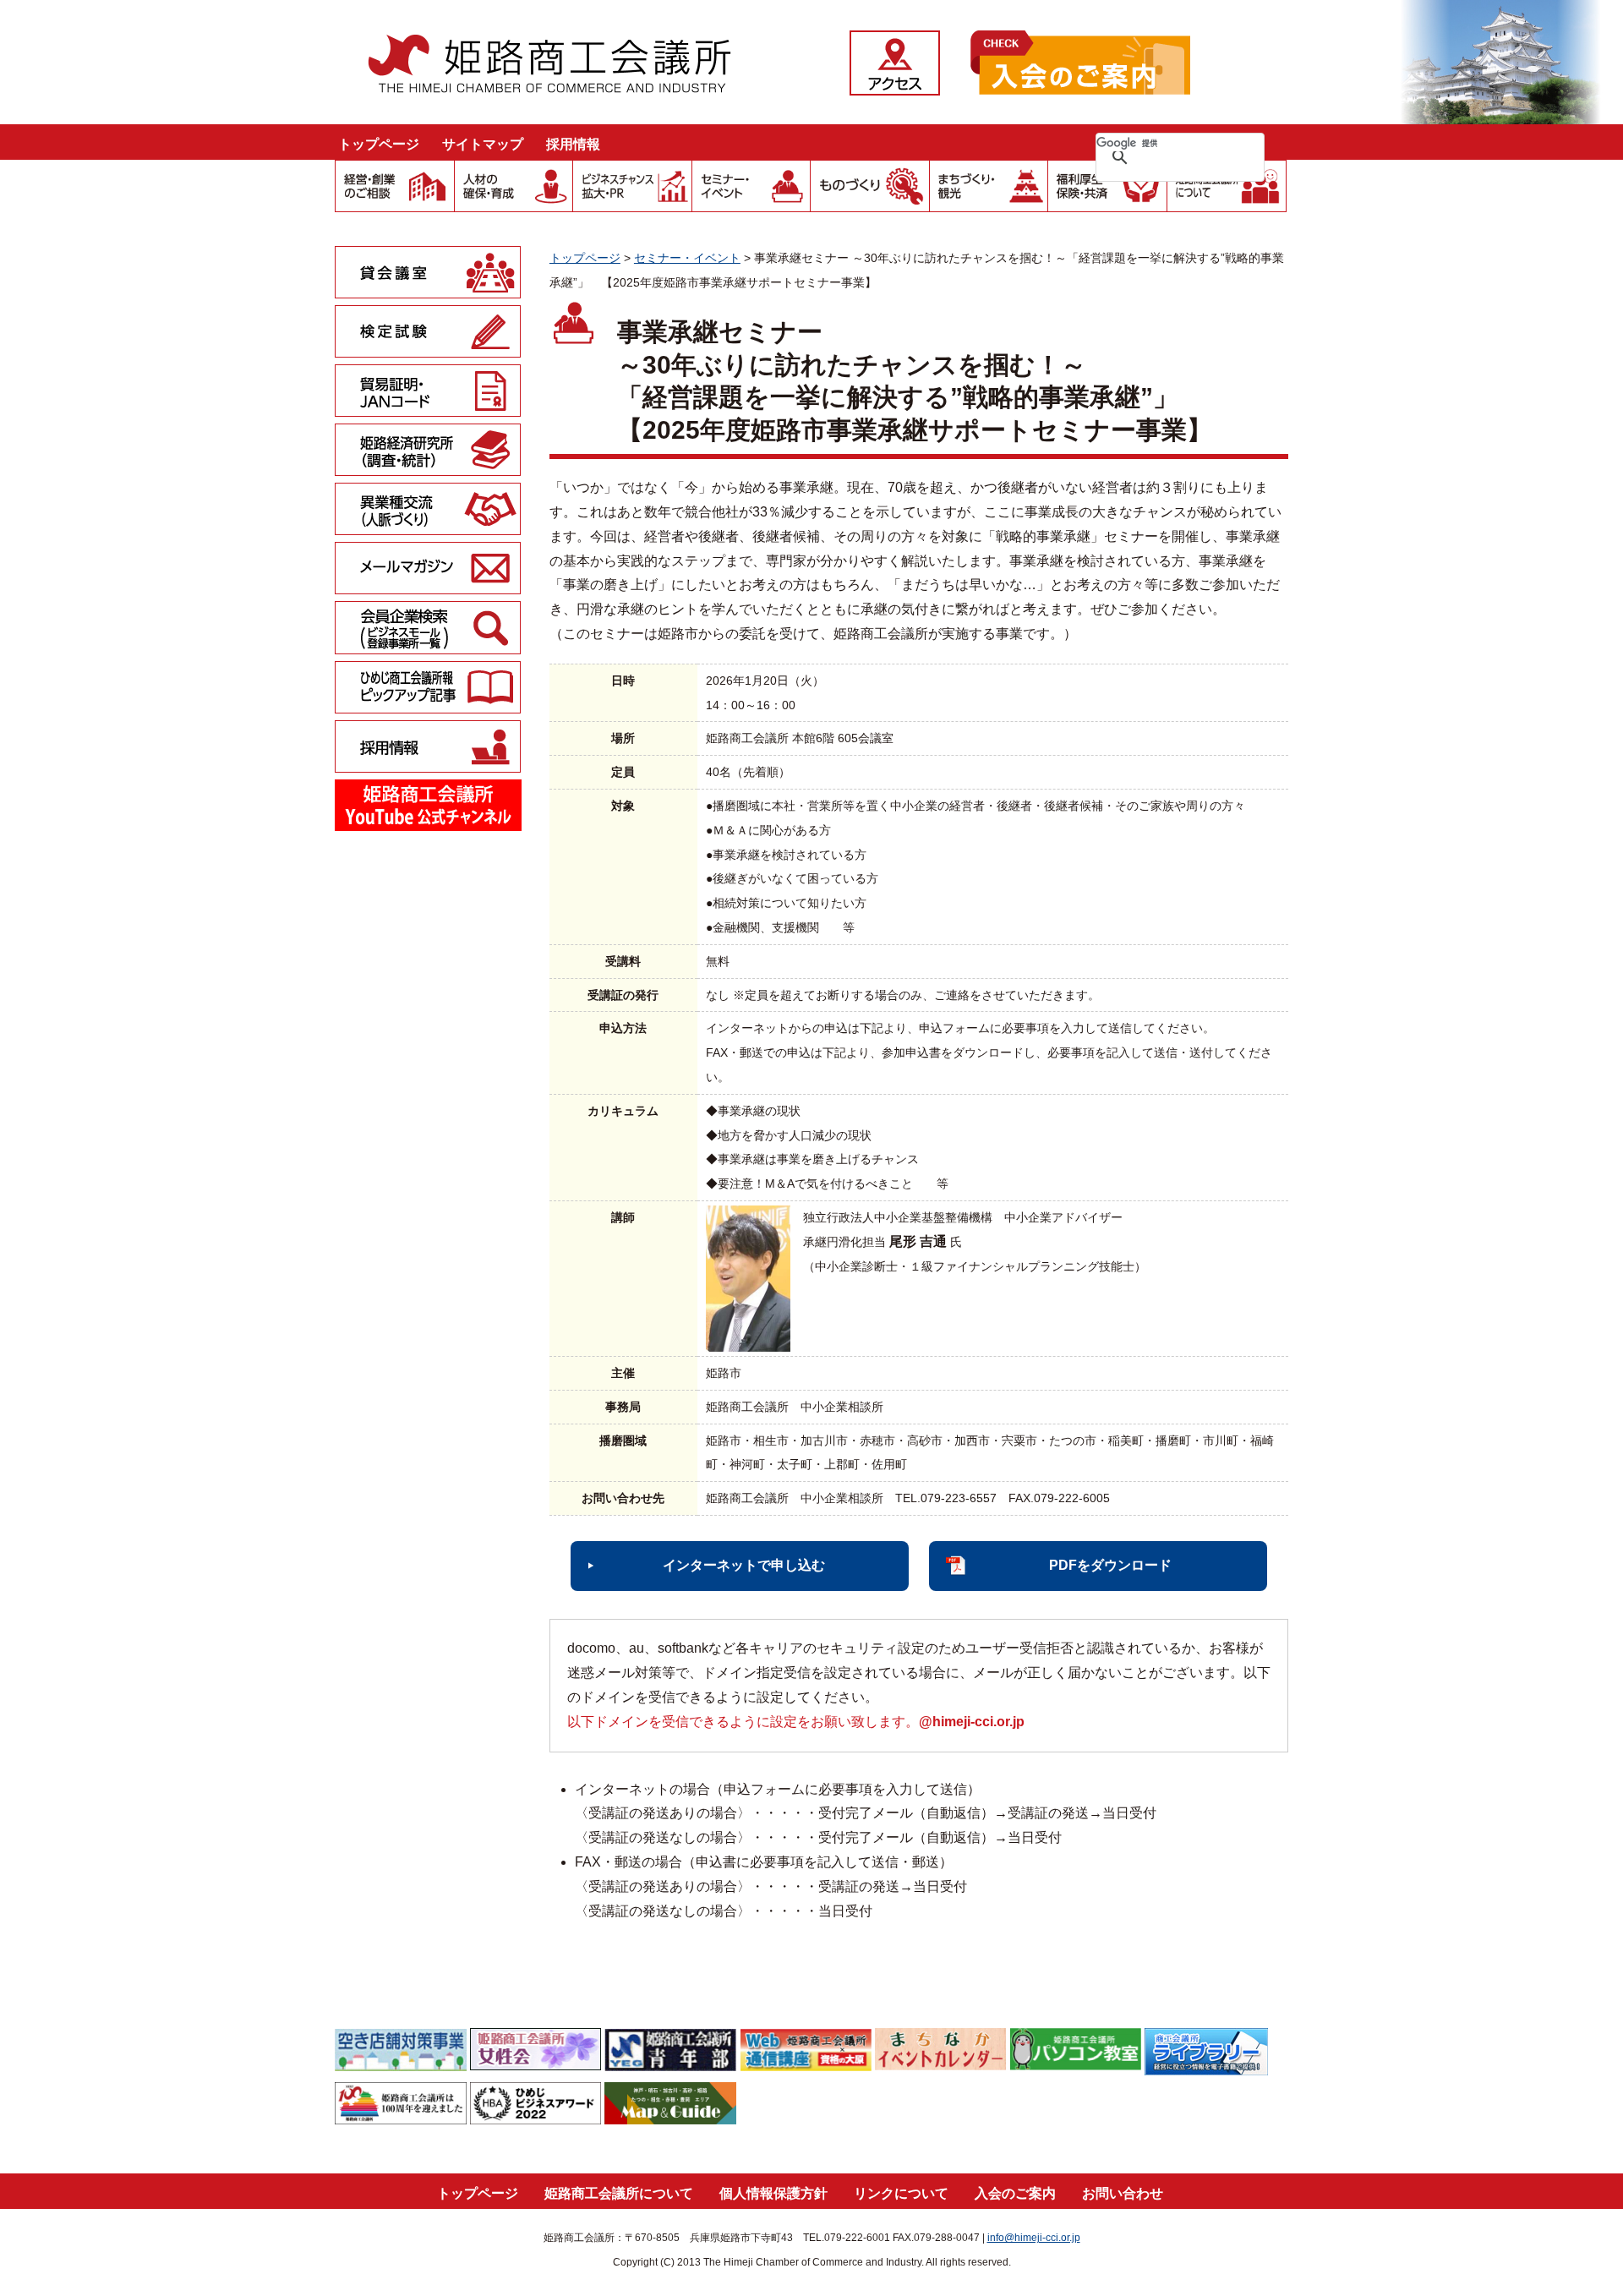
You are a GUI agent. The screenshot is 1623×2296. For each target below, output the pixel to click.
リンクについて (901, 2193)
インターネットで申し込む (744, 1565)
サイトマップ (483, 144)
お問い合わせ (1123, 2193)
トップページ (379, 144)
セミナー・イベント (687, 258)
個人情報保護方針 (773, 2193)
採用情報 (573, 144)
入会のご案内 (1015, 2193)
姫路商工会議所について (619, 2193)
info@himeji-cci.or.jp (1034, 2238)
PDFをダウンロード (1110, 1565)
